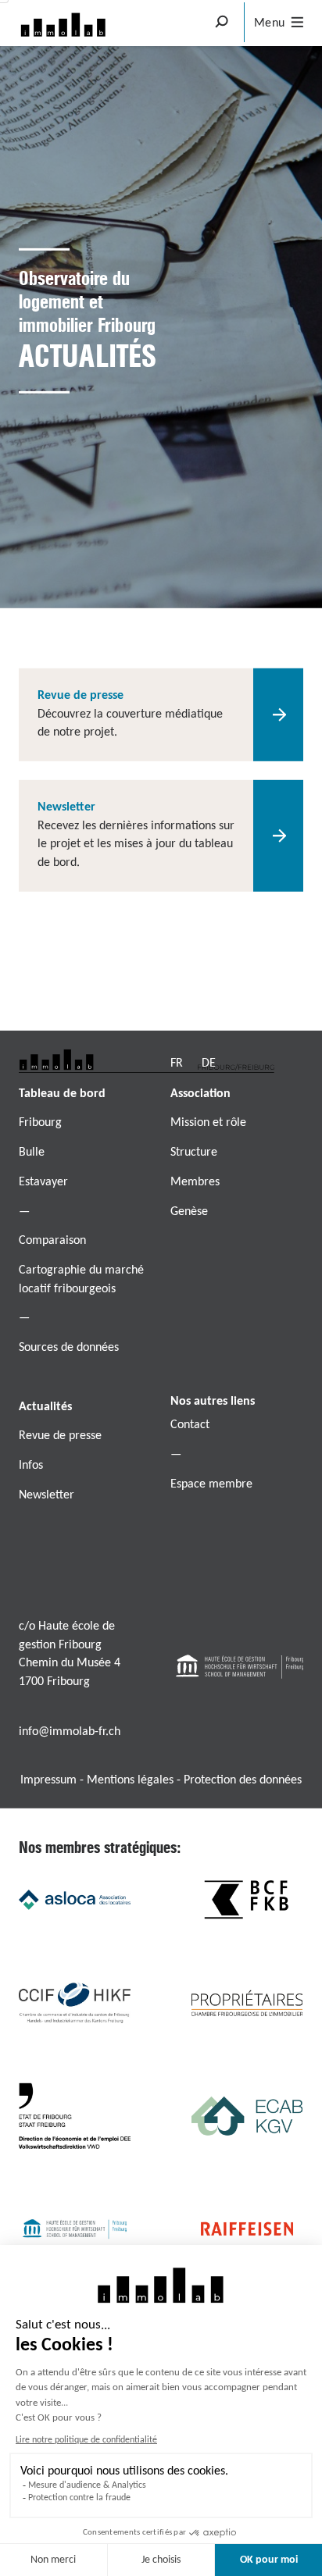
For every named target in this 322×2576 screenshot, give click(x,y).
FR (177, 1064)
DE (209, 1064)
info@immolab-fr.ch (70, 1732)
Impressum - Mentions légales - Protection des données (161, 1780)
